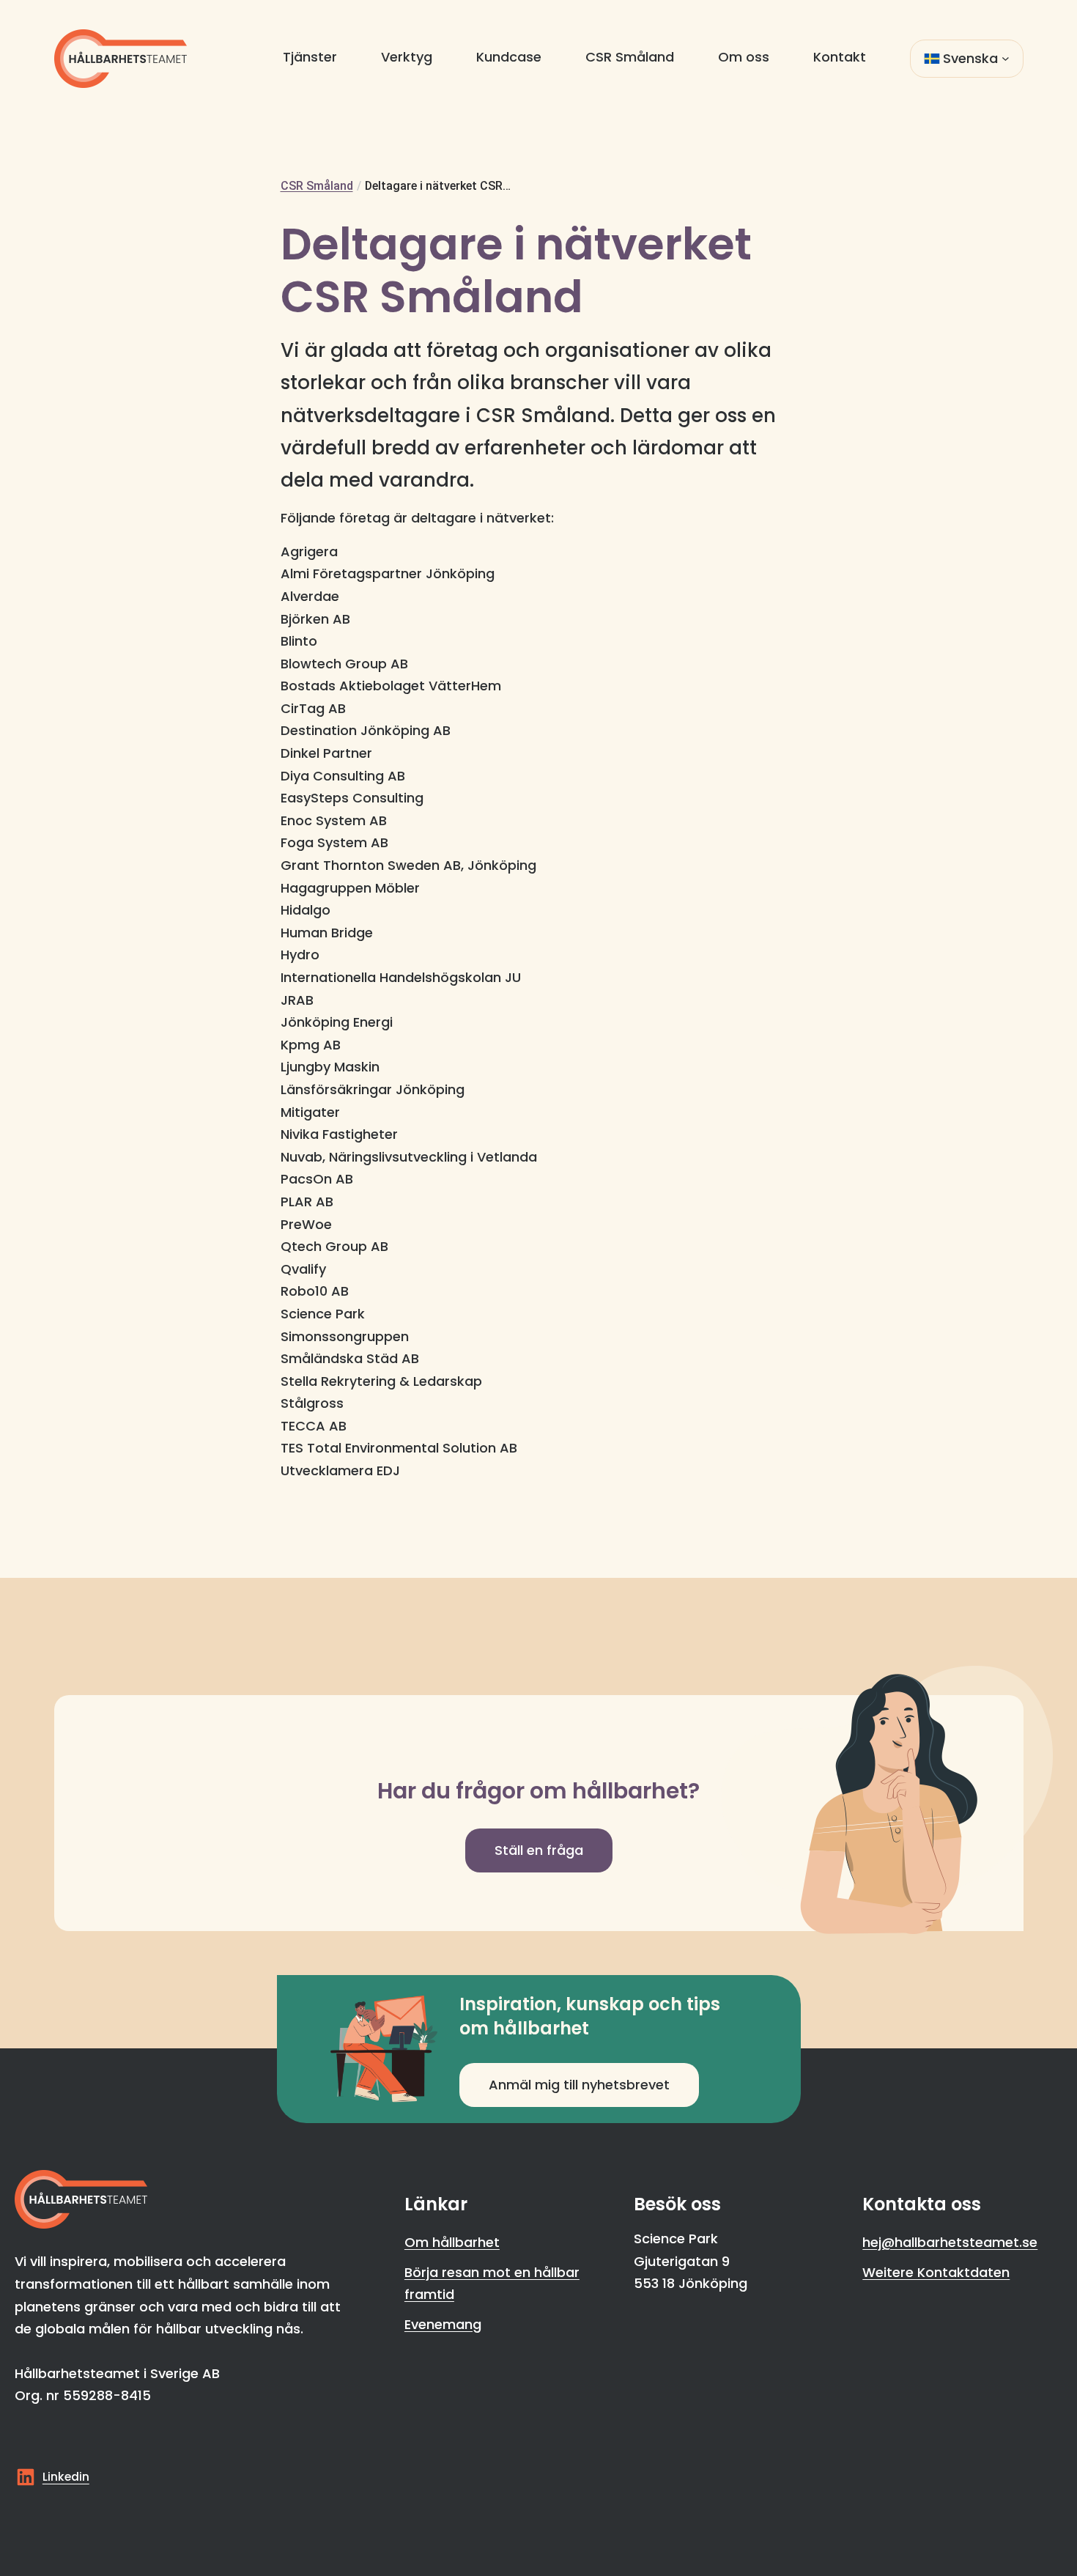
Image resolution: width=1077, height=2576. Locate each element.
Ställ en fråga (539, 1850)
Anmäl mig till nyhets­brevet (579, 2085)
